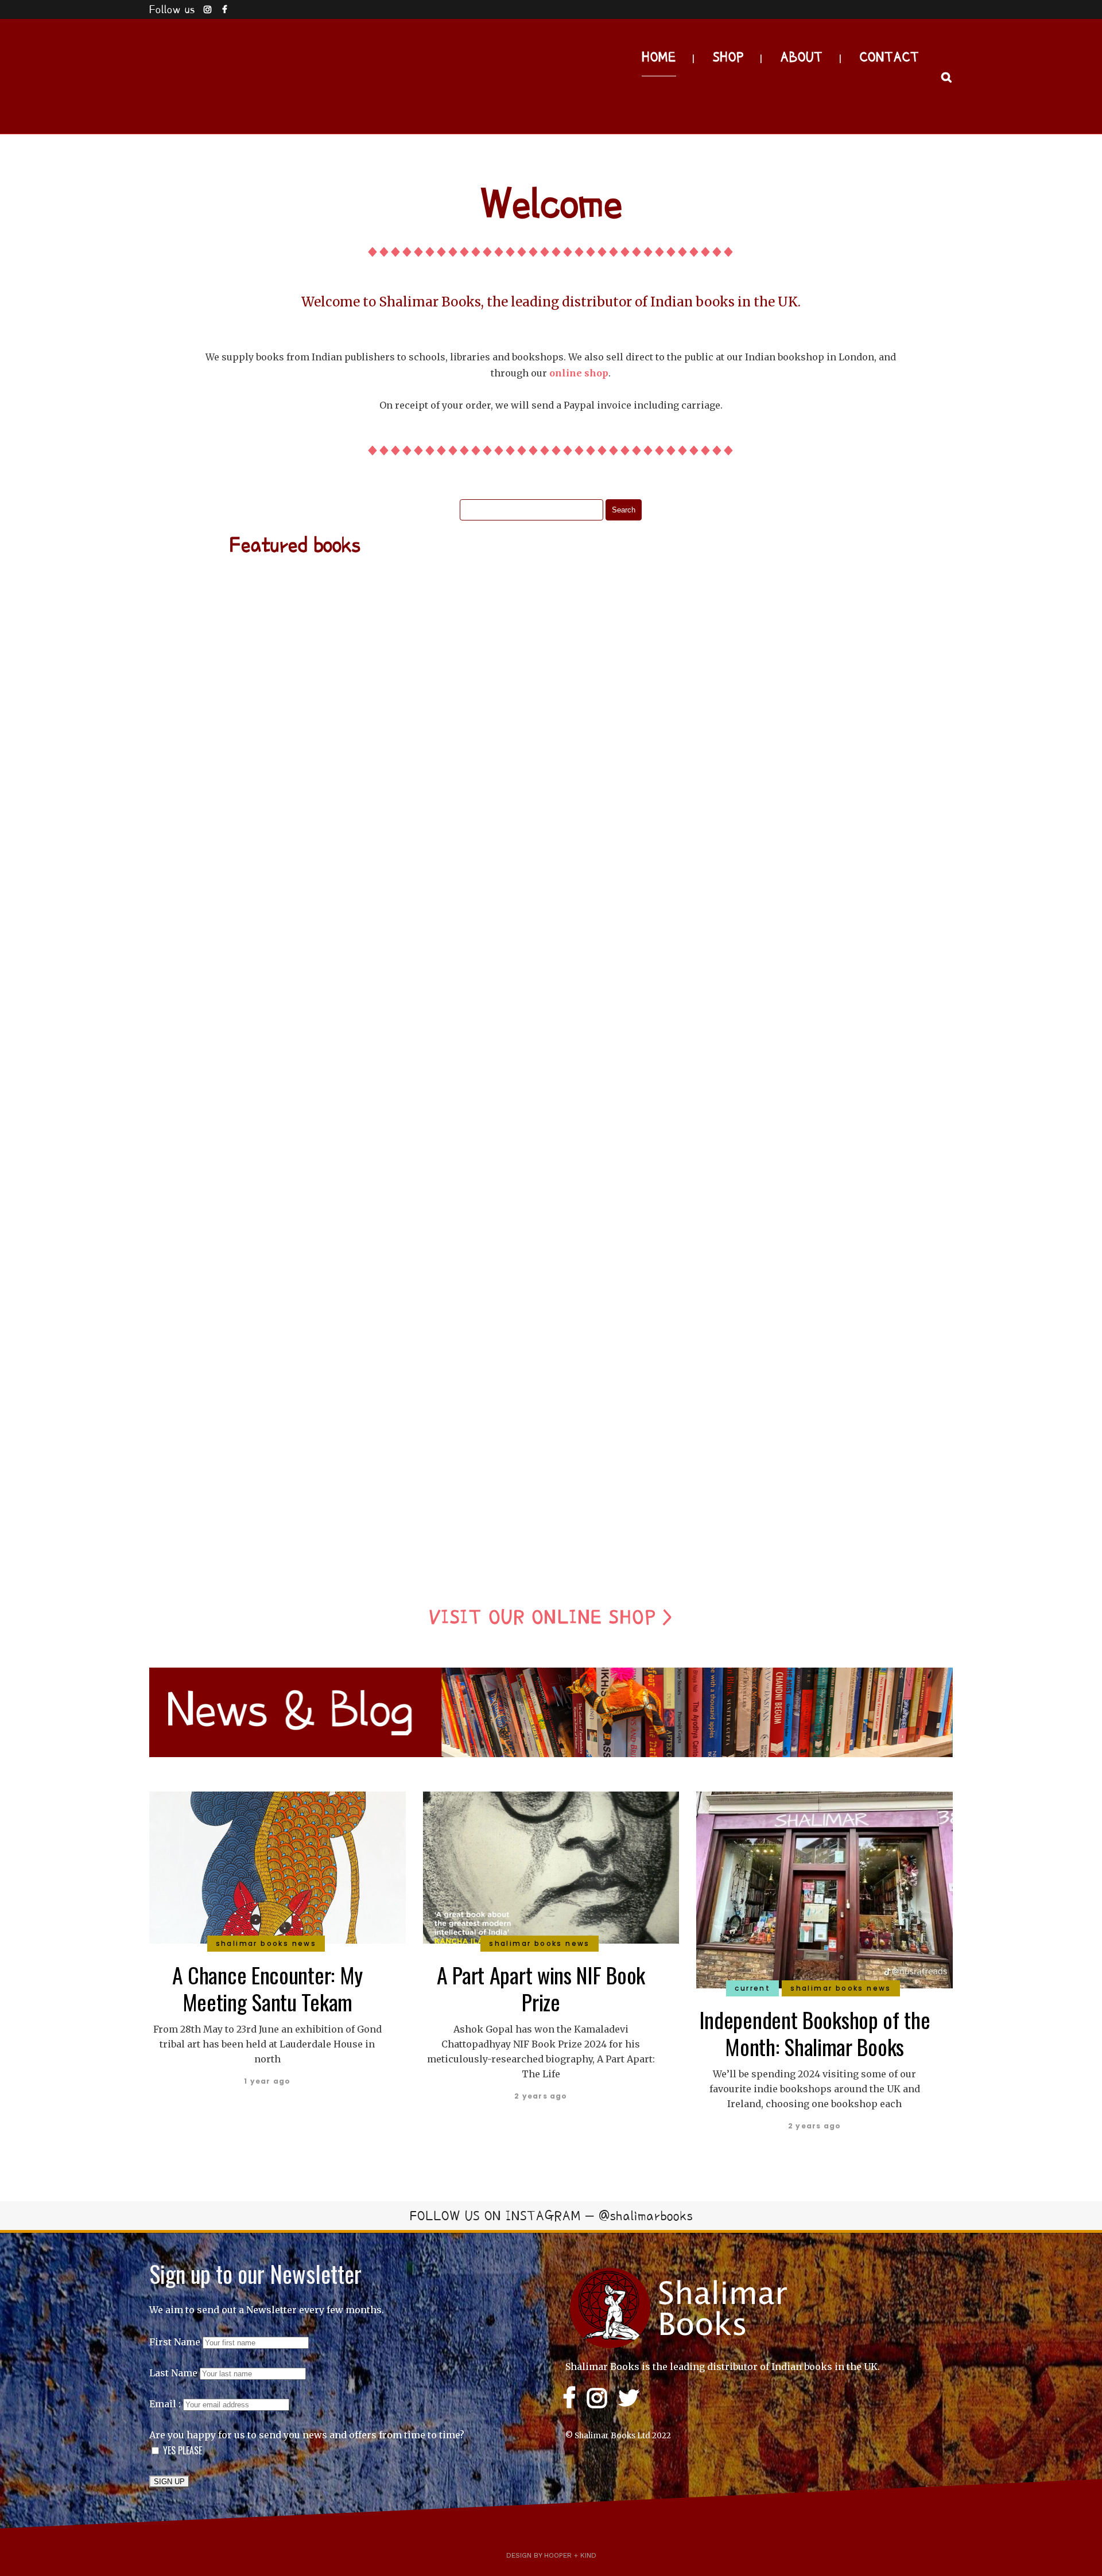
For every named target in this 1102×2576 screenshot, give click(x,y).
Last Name (173, 2373)
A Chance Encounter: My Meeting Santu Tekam (267, 1988)
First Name (175, 2342)
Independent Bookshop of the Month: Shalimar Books (815, 2033)
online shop (579, 373)
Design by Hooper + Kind (551, 2555)
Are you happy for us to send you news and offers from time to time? (307, 2435)
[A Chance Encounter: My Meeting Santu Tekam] (278, 1866)
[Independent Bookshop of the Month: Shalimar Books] (824, 1889)
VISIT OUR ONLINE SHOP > (551, 1617)
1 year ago (267, 2081)
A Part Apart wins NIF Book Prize (541, 1988)
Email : (166, 2404)
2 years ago (541, 2096)
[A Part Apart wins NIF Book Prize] (551, 1866)
